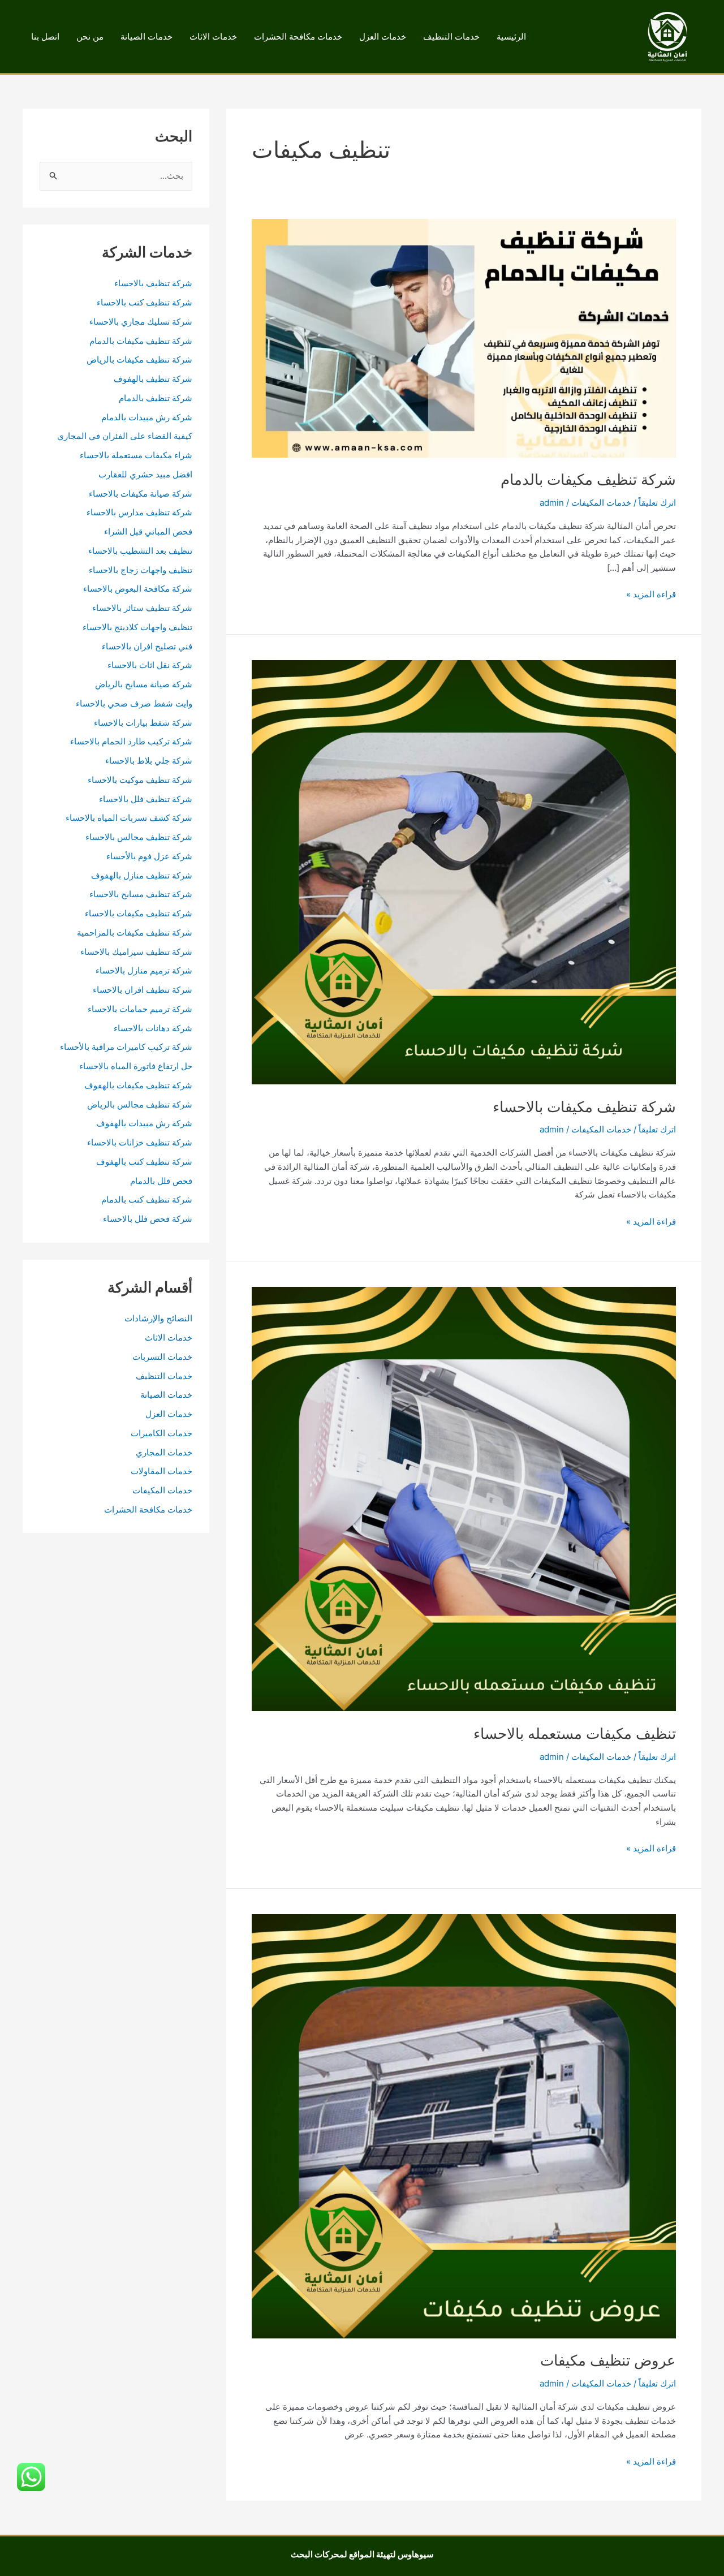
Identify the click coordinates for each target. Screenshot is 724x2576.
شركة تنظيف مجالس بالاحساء (139, 837)
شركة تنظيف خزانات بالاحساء (140, 1142)
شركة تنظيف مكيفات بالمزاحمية (135, 932)
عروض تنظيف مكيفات (608, 2360)
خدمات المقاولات (161, 1471)
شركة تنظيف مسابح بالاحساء (141, 894)
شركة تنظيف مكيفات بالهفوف (138, 1085)
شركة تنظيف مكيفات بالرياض (139, 359)
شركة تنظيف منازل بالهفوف (142, 875)
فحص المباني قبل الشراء (148, 531)
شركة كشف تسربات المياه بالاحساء (129, 818)
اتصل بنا (45, 36)
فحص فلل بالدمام (161, 1181)
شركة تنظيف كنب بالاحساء (145, 302)
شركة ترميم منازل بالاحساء (144, 970)
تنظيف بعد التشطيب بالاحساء (140, 551)
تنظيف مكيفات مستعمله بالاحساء (575, 1733)
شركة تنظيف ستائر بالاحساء (142, 608)
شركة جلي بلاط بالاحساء (149, 761)
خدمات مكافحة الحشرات (298, 36)
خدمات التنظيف (451, 36)
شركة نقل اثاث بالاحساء (150, 665)
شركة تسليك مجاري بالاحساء (141, 322)
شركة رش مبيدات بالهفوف (144, 1123)
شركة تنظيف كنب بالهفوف (144, 1162)
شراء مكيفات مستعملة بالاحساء (136, 455)
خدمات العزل (383, 36)
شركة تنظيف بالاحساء (153, 283)
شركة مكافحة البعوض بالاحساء (138, 589)
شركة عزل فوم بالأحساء (149, 856)
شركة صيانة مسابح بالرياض (144, 684)
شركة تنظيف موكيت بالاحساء (140, 780)
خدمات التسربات (162, 1357)
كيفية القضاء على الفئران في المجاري (125, 436)
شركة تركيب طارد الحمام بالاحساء (131, 741)
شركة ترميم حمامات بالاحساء (140, 1009)
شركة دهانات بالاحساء (153, 1028)
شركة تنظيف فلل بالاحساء (146, 799)
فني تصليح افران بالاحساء (147, 646)
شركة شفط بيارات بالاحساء (143, 723)
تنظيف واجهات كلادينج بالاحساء (137, 627)
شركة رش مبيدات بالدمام (147, 417)
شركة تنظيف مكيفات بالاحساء (584, 1107)
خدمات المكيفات (601, 503)
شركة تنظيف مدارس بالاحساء (139, 512)
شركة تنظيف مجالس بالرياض (140, 1104)
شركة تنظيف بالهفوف (153, 379)
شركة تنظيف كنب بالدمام (147, 1199)
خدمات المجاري (164, 1452)
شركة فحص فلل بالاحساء (148, 1219)
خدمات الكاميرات (161, 1433)
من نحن (90, 36)
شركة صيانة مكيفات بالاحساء (141, 494)
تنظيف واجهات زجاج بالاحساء (141, 570)
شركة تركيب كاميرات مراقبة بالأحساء (126, 1047)
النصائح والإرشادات (158, 1318)
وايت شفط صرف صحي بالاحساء (134, 703)
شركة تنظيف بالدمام (156, 398)
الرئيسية (511, 36)
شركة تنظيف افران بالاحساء (143, 990)
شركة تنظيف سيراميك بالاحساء (136, 952)
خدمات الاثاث (213, 36)
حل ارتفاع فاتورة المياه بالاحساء (136, 1066)
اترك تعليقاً (657, 503)
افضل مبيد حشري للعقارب (145, 474)
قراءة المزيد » (651, 595)
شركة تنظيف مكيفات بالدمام (588, 479)
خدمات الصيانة (146, 36)
